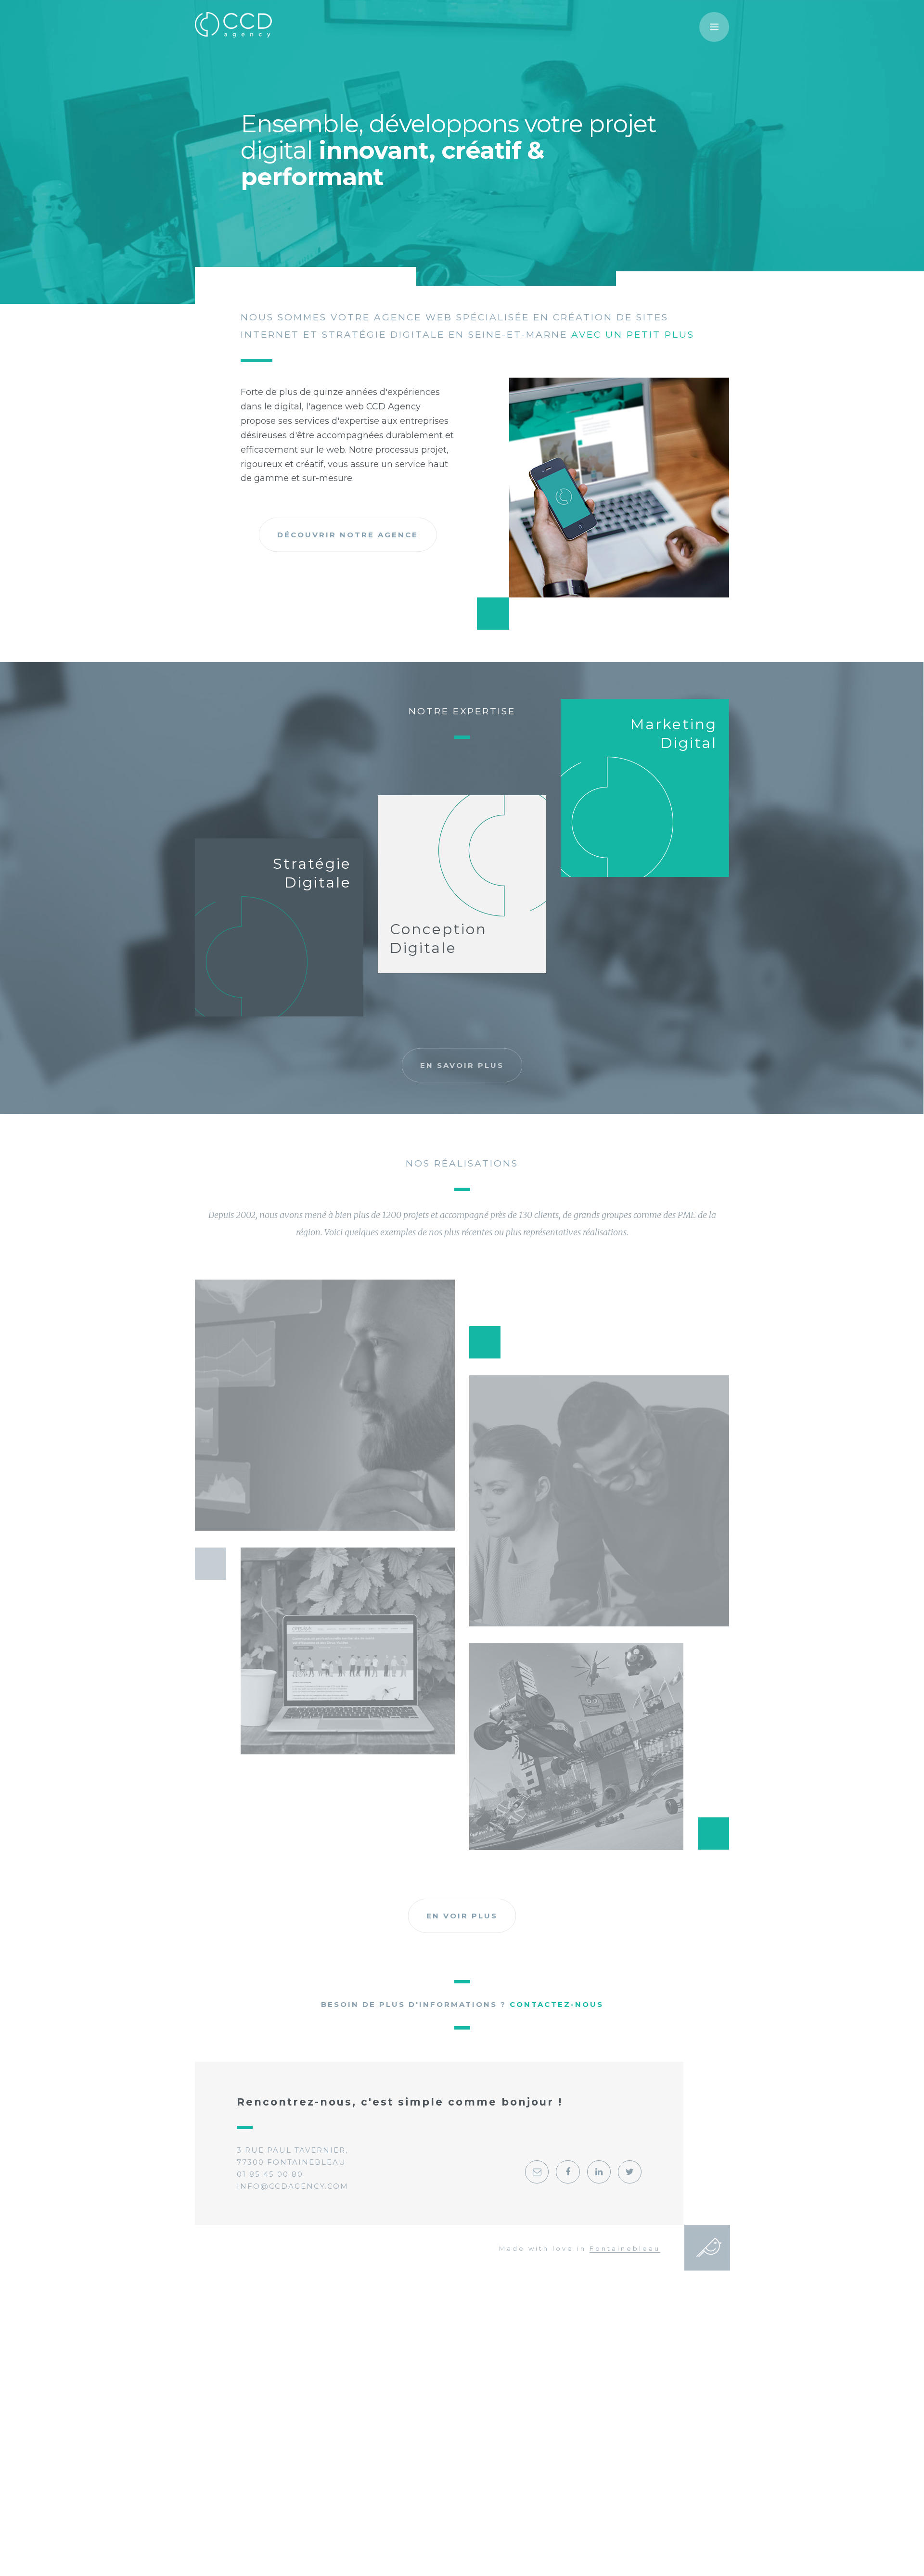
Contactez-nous (557, 2004)
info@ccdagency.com (293, 2186)
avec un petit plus (633, 335)
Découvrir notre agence (348, 535)
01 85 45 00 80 (270, 2174)
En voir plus (462, 1916)
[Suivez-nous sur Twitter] (630, 2172)
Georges (709, 2247)
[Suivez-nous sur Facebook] (568, 2172)
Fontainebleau (625, 2248)
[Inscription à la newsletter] (537, 2172)
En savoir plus (462, 1065)
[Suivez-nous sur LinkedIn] (599, 2172)
